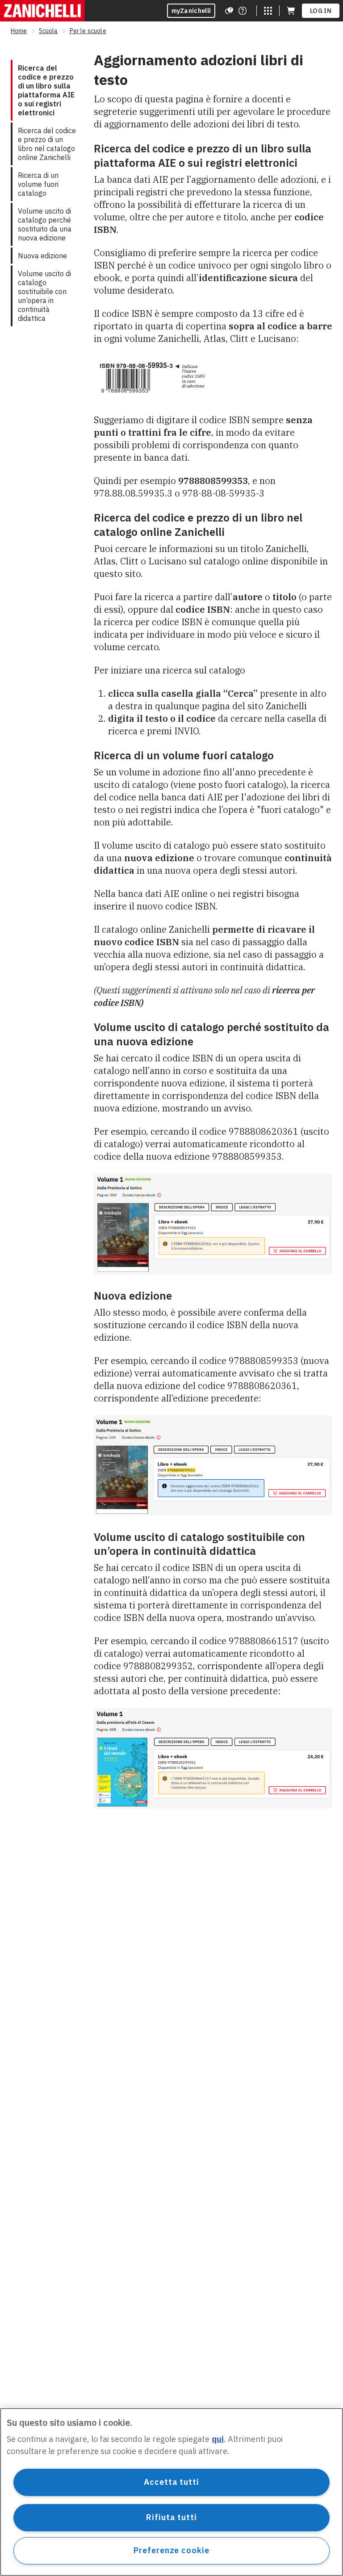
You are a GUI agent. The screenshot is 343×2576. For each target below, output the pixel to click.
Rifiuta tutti (171, 2517)
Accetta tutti (171, 2482)
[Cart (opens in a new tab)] (291, 11)
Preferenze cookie (171, 2550)
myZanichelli (191, 11)
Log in (321, 11)
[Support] (229, 11)
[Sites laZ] (268, 11)
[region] (171, 2492)
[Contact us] (243, 11)
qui (218, 2439)
